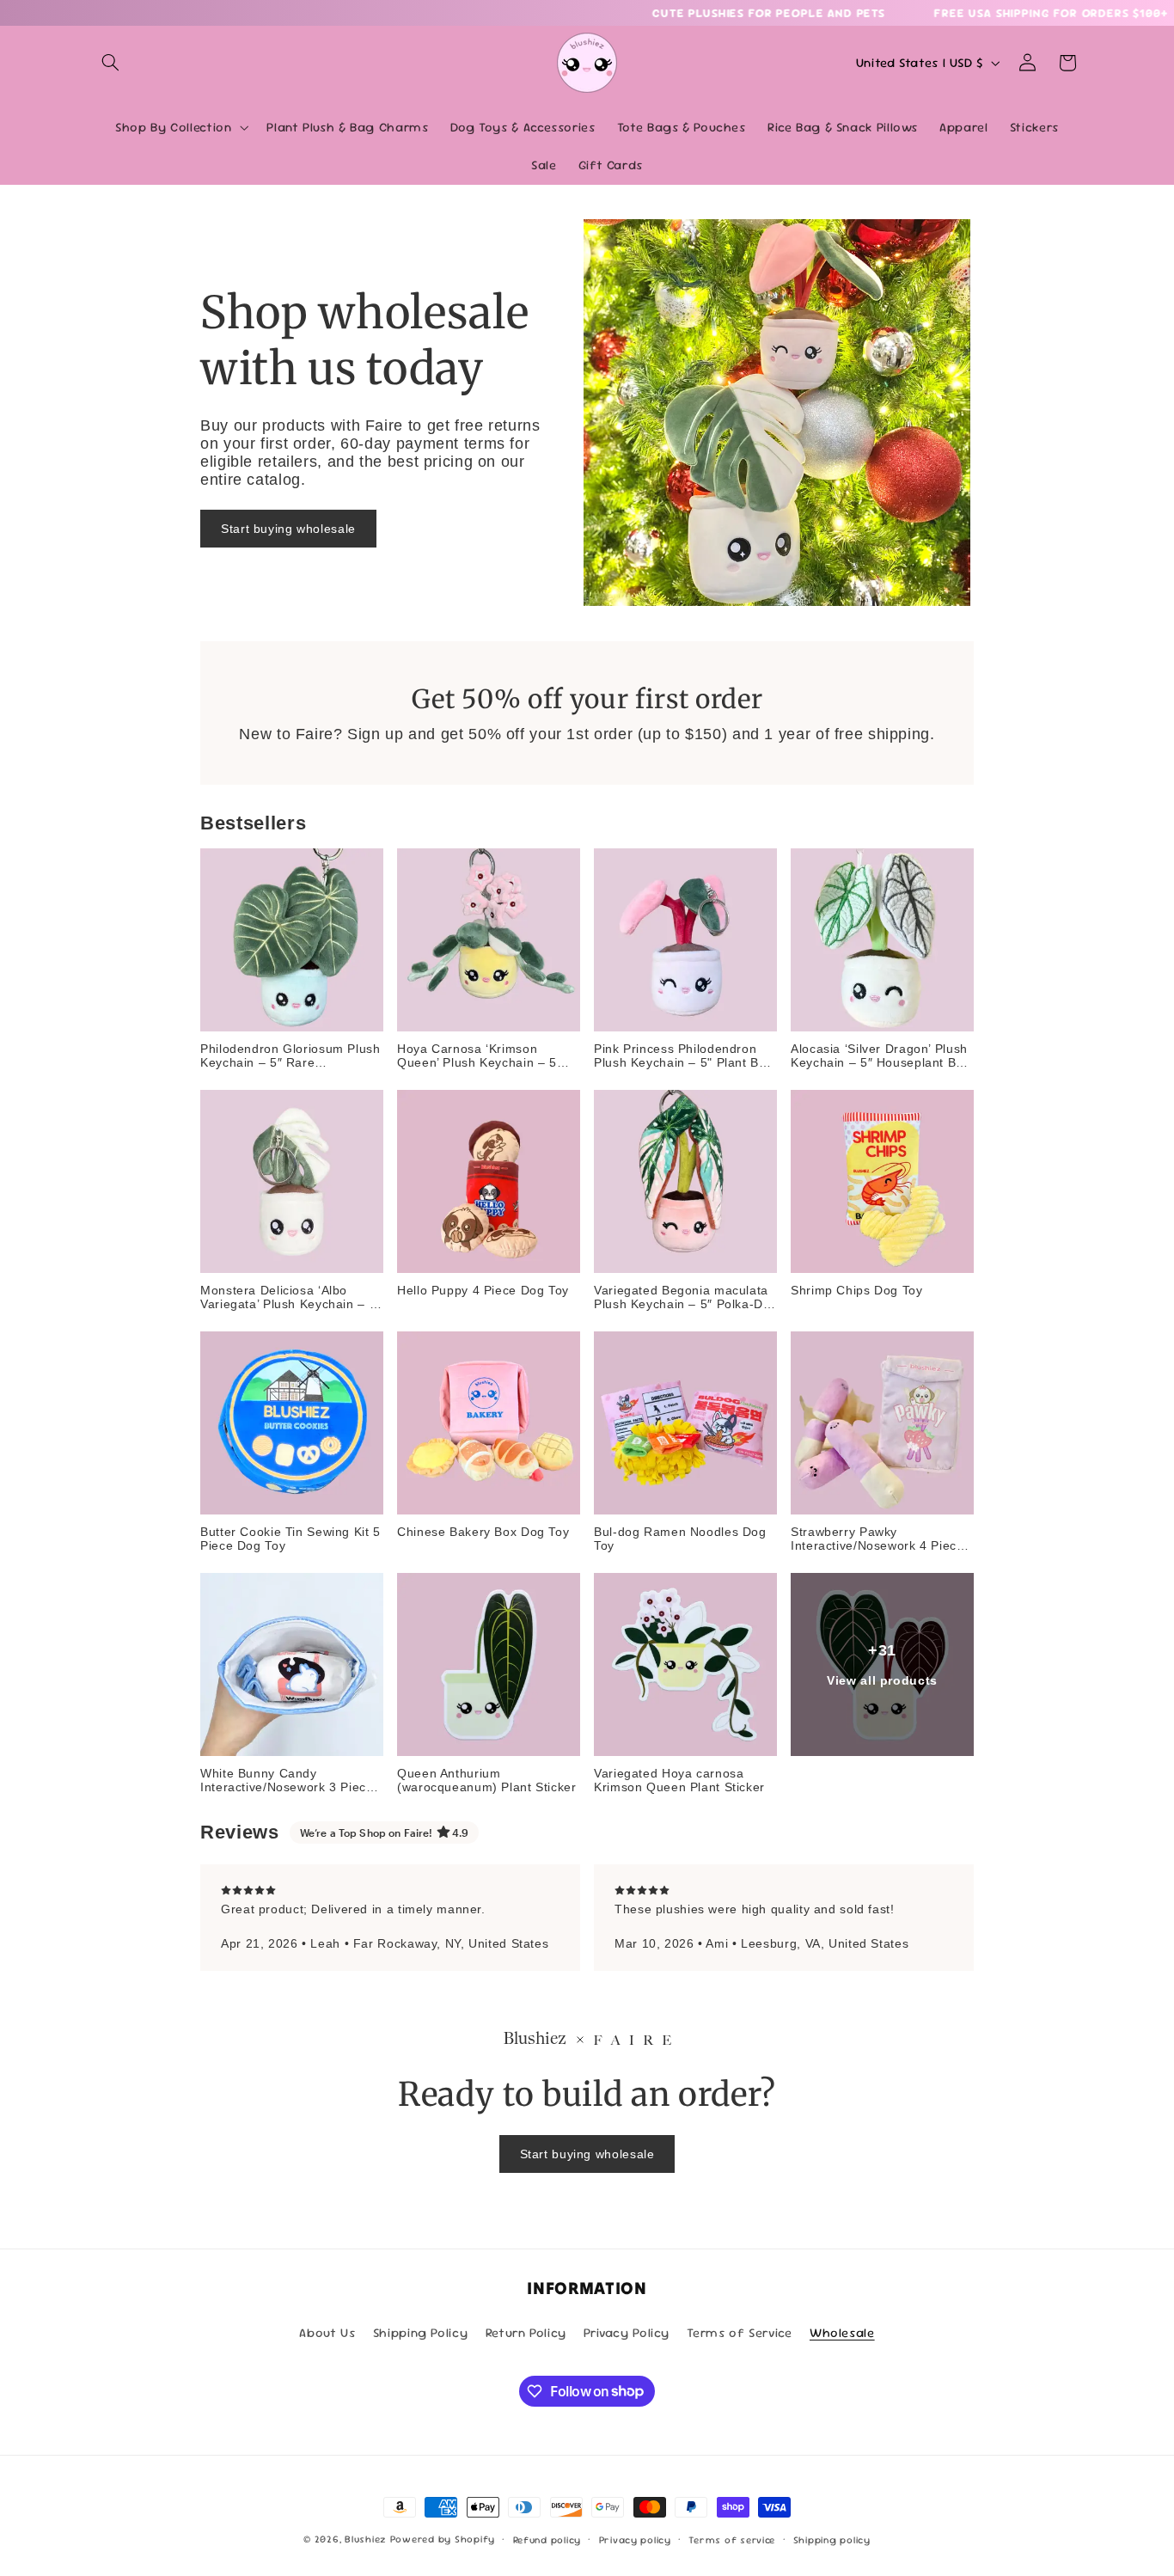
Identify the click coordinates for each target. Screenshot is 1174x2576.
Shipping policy (832, 2539)
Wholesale (842, 2332)
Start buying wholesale (288, 529)
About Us (327, 2332)
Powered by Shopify (443, 2539)
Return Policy (526, 2332)
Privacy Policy (627, 2332)
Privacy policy (635, 2539)
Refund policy (547, 2539)
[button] (111, 63)
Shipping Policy (420, 2332)
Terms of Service (739, 2332)
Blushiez (366, 2539)
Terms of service (732, 2539)
